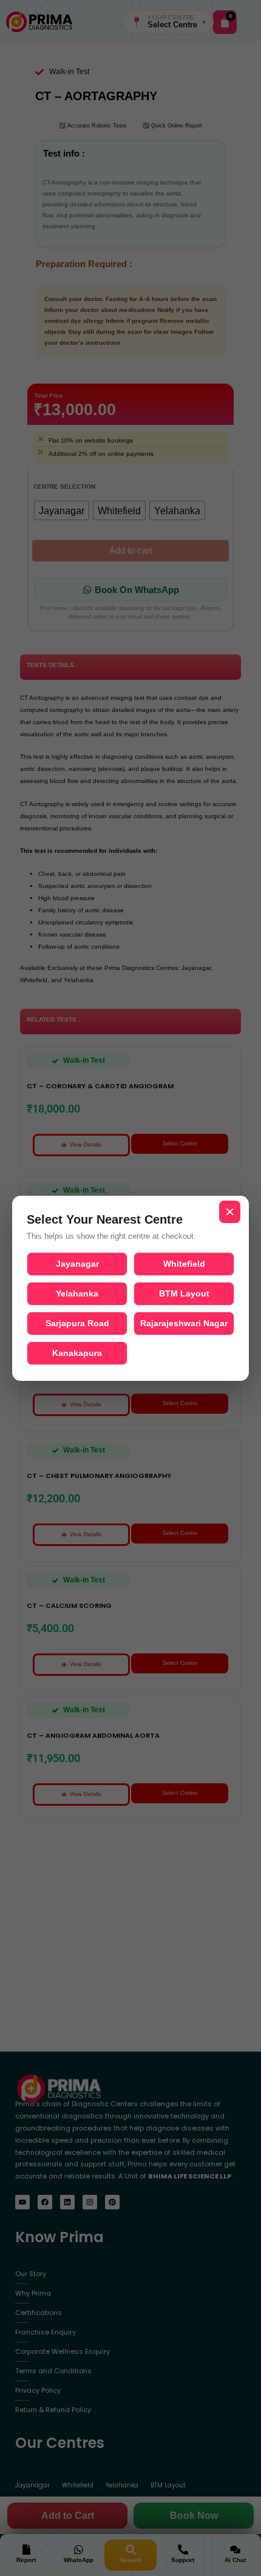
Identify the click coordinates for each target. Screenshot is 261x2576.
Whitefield (184, 1264)
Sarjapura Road (77, 1323)
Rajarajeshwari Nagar (184, 1323)
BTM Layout (184, 1293)
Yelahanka (77, 1293)
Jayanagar (77, 1264)
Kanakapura (77, 1353)
